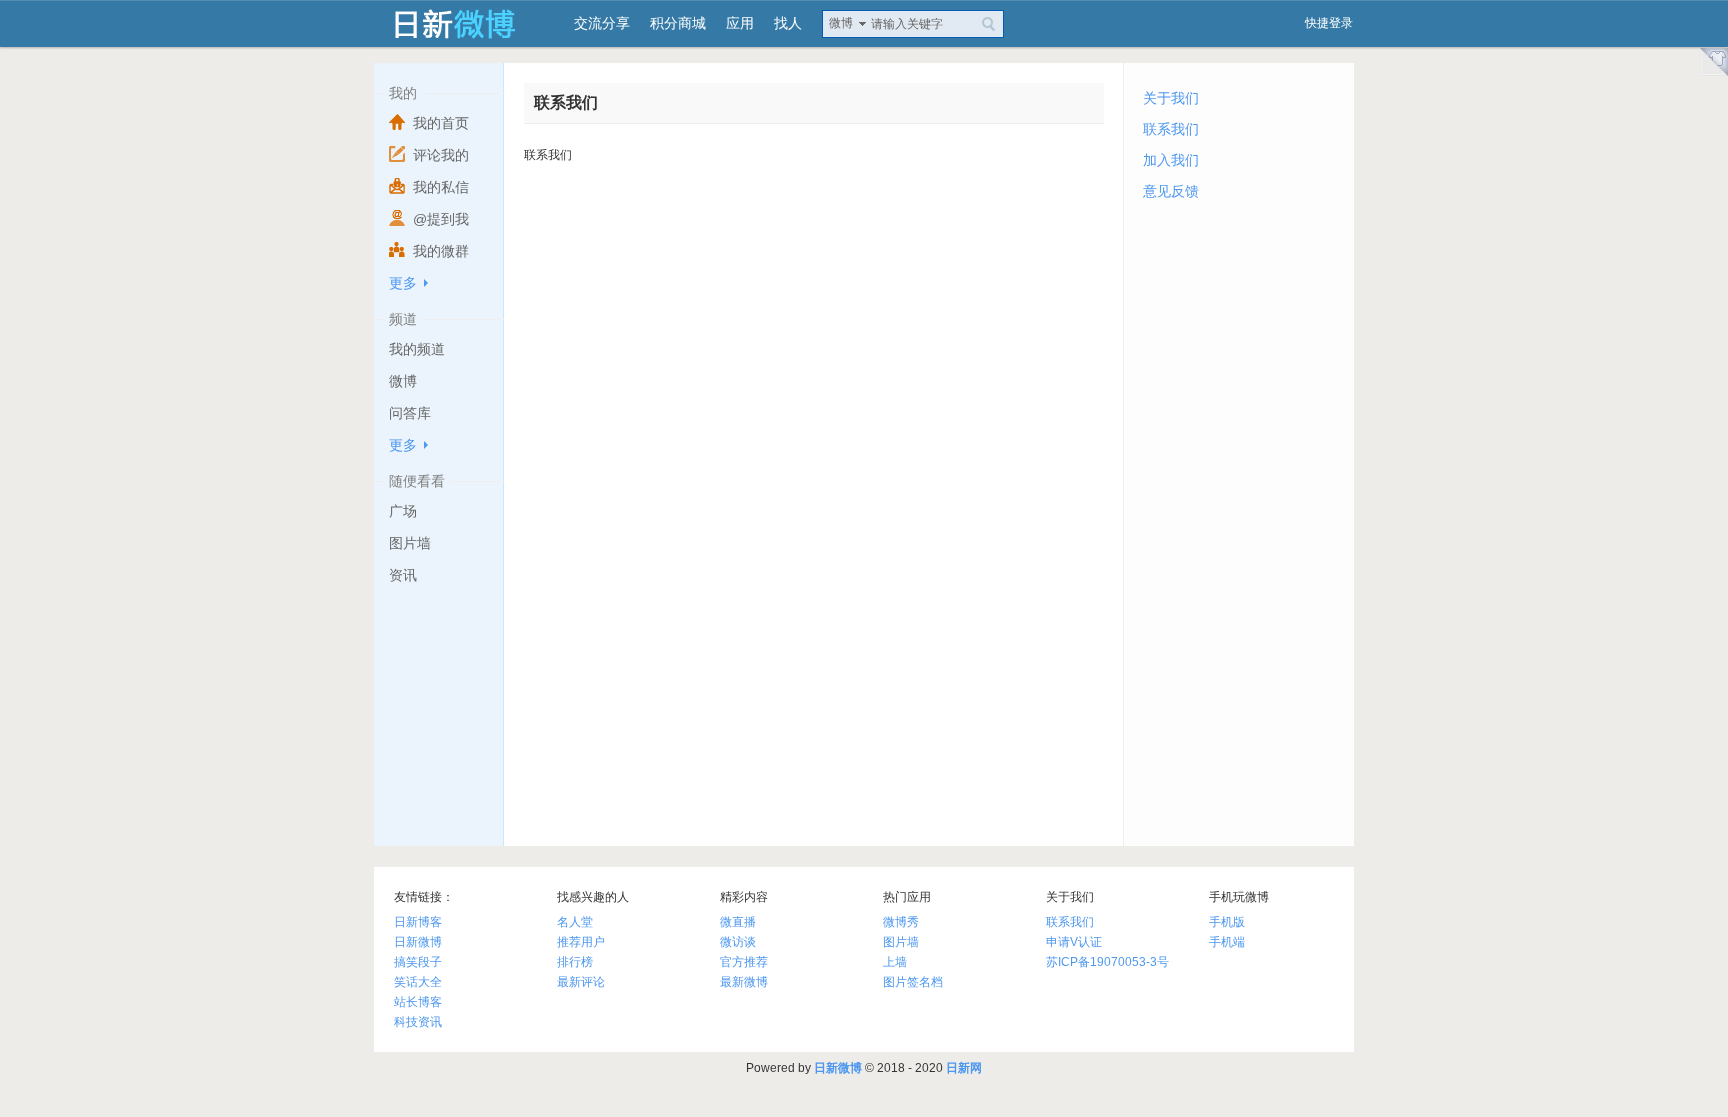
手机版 (1227, 922)
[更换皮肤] (1710, 62)
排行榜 (575, 962)
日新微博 (418, 942)
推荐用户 (581, 942)
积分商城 (678, 23)
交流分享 (602, 23)
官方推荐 (744, 962)
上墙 (895, 962)
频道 (403, 319)
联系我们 (1171, 129)
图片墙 (901, 942)
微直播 (738, 922)
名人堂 (575, 922)
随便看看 (417, 481)
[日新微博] (464, 23)
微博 (841, 23)
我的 (403, 93)
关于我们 (1171, 98)
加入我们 (1171, 160)
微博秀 (901, 922)
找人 (788, 23)
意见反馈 (1171, 191)
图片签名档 (913, 982)
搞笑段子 (418, 962)
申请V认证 (1074, 942)
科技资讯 (418, 1022)
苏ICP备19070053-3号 (1107, 962)
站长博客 (418, 1002)
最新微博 (744, 982)
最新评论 (581, 982)
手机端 (1227, 942)
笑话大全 (418, 982)
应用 (740, 23)
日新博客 (418, 922)
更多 (403, 283)
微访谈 (738, 942)
